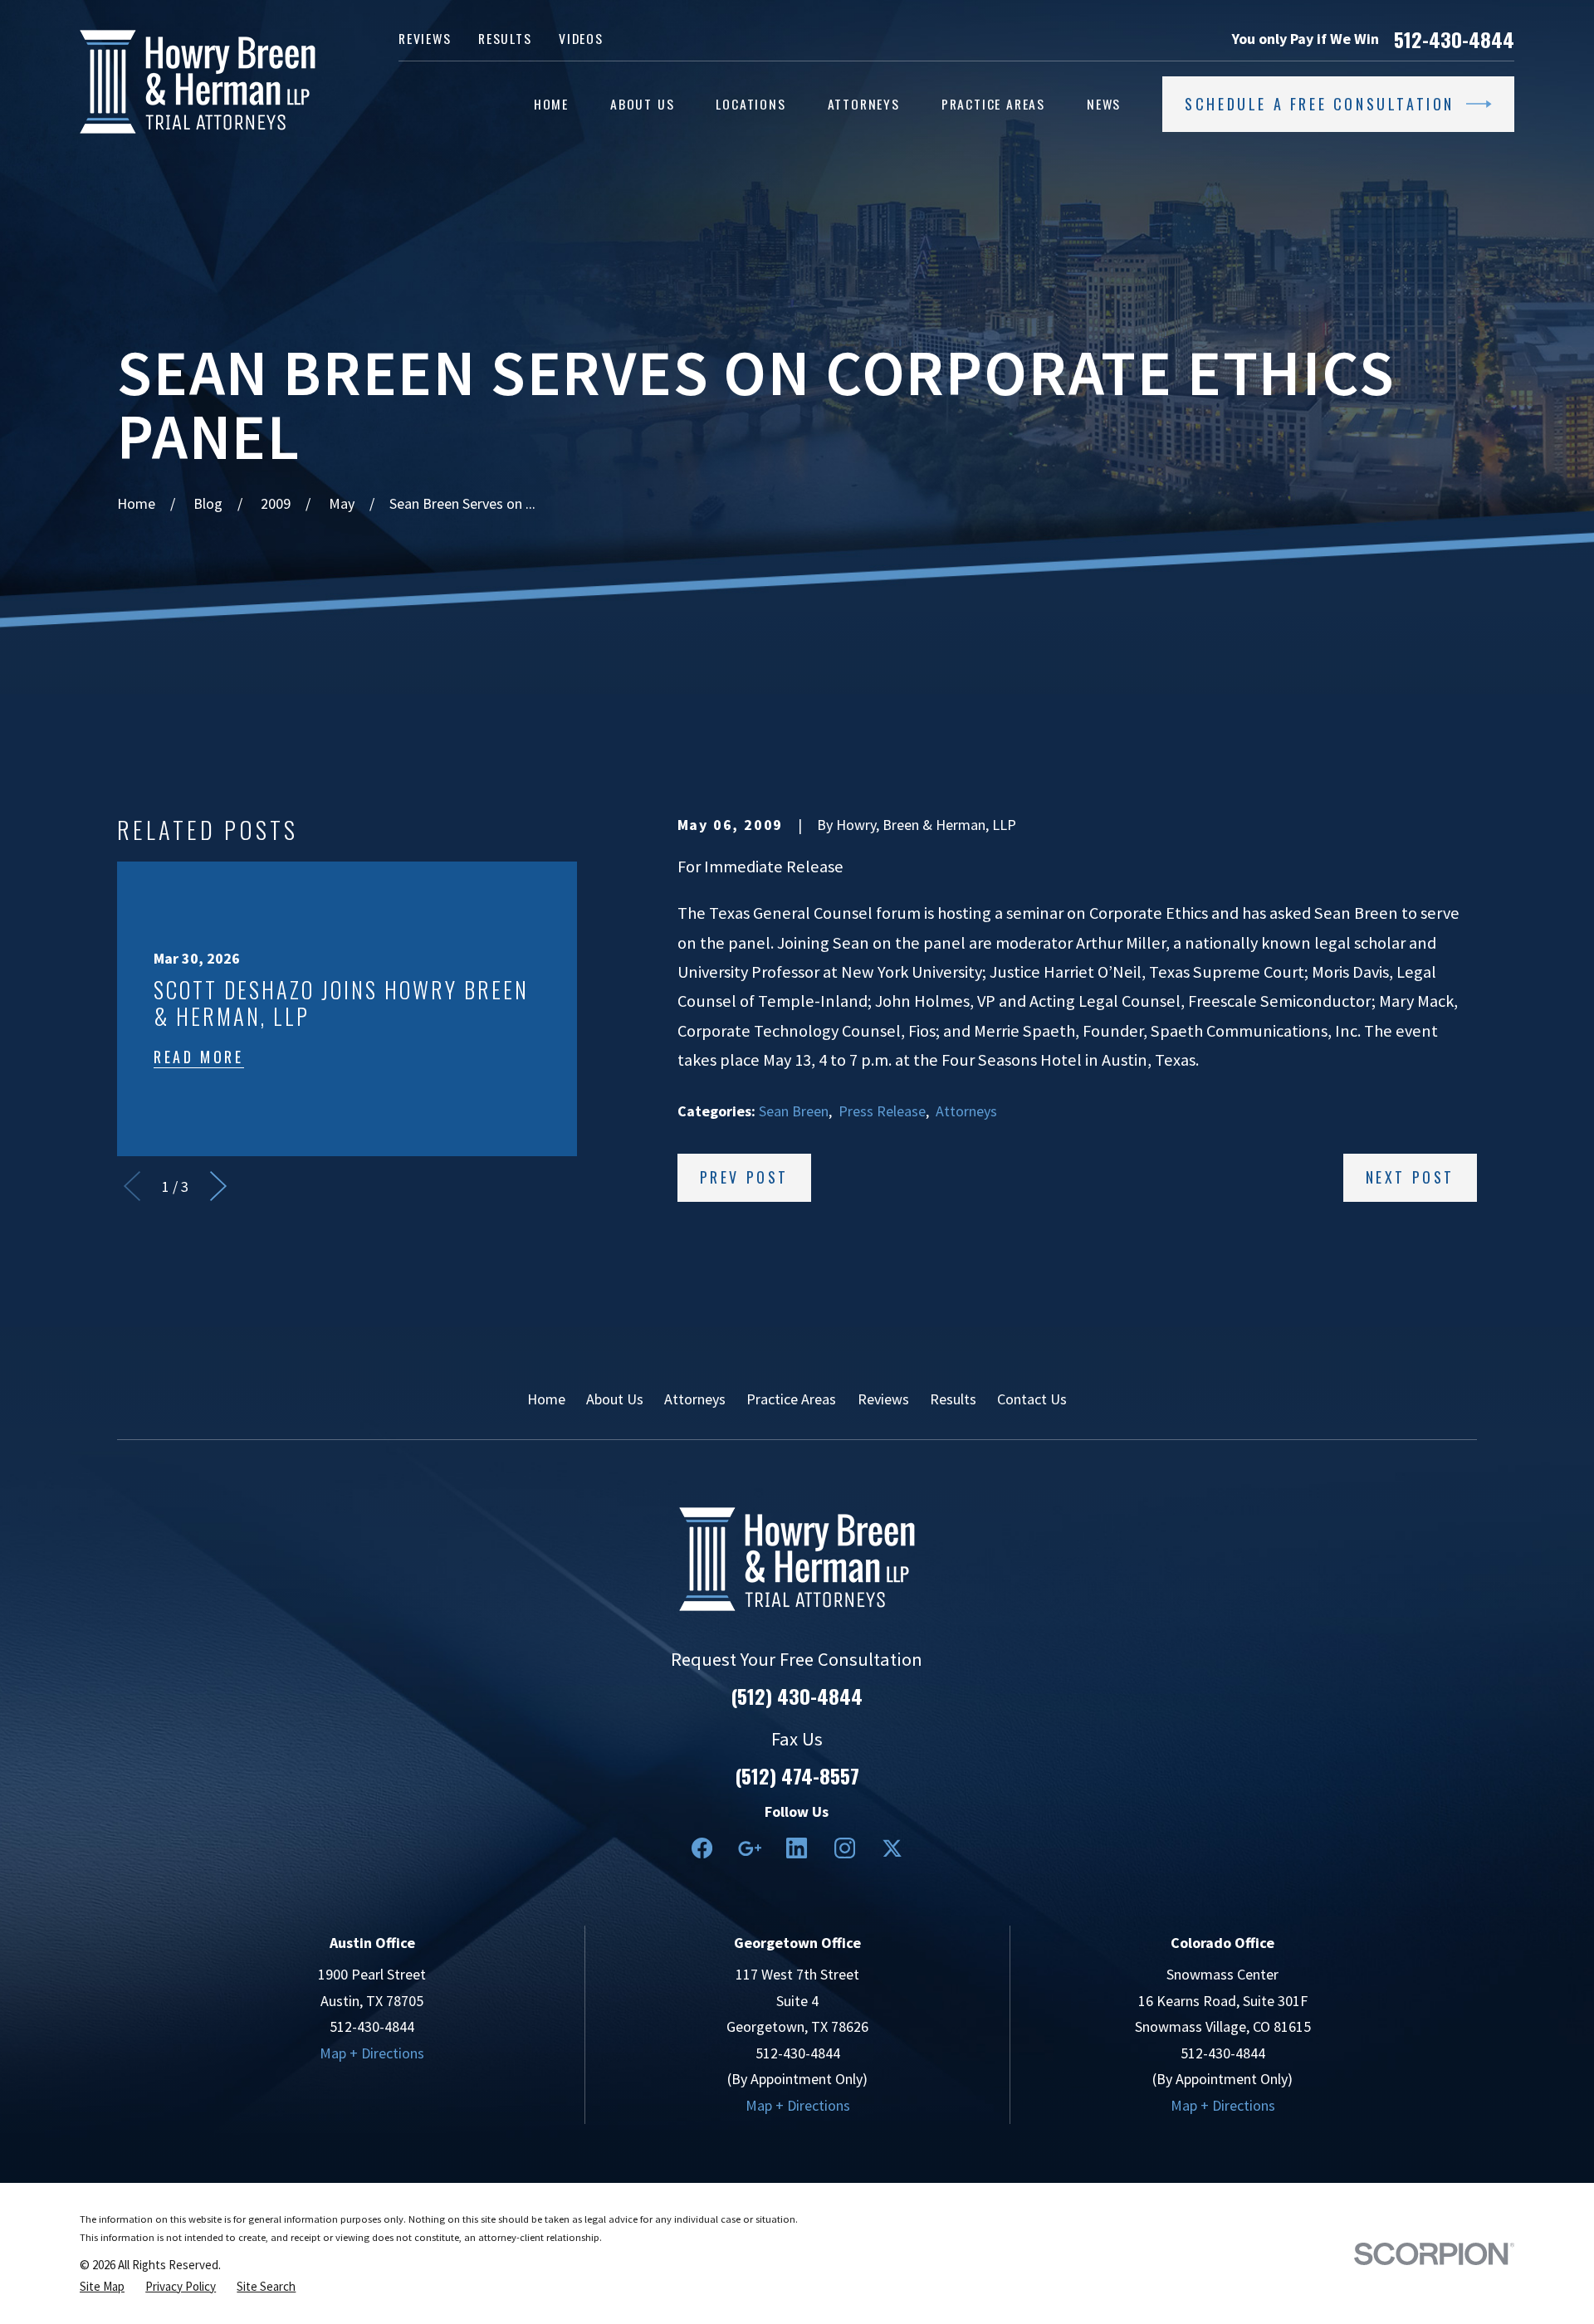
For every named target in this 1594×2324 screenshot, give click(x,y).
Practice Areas (791, 1399)
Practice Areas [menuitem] (993, 104)
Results (505, 38)
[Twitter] (892, 1848)
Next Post (1410, 1177)
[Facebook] (702, 1848)
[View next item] (218, 1186)
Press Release (882, 1111)
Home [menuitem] (551, 104)
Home (546, 1399)
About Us (615, 1399)
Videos (581, 38)
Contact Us (1032, 1399)
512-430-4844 (1454, 39)
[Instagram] (845, 1848)
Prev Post (744, 1177)
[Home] (198, 82)
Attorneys (966, 1111)
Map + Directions (372, 2053)
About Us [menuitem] (642, 104)
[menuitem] (102, 2287)
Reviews (425, 38)
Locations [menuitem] (751, 104)
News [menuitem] (1104, 104)
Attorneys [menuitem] (864, 104)
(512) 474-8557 (797, 1775)
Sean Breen (794, 1111)
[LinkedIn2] (797, 1848)
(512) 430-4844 (797, 1696)
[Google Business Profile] (749, 1848)
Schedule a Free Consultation (1320, 104)
